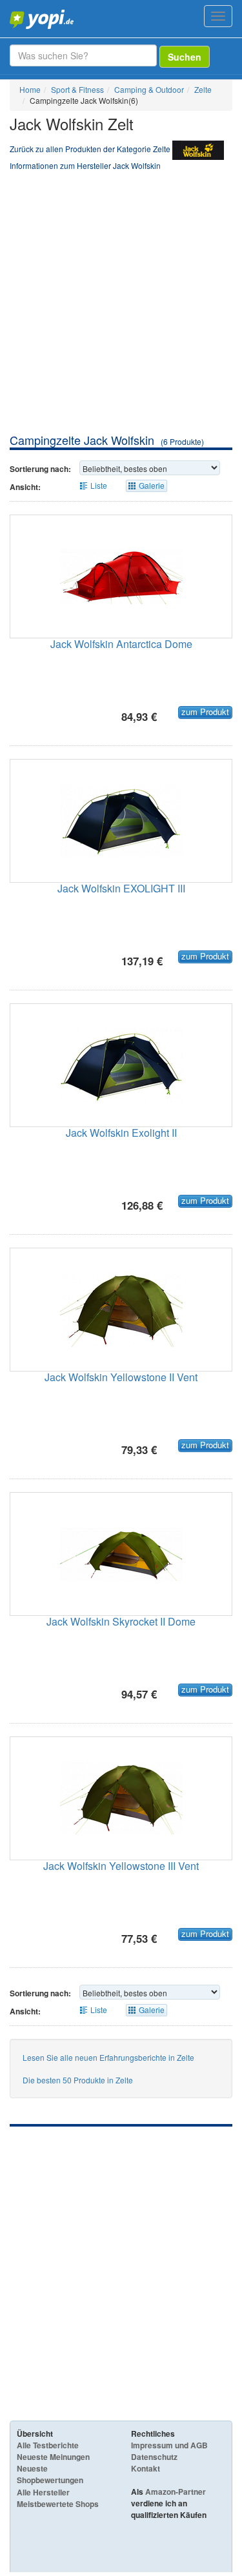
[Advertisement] (121, 305)
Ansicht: (25, 487)
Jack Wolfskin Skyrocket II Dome (121, 1621)
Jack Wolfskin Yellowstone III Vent (121, 1866)
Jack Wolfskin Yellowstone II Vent (121, 1377)
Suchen (185, 57)
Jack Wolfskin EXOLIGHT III (121, 888)
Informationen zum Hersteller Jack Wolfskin (85, 165)
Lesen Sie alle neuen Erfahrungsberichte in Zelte (108, 2057)
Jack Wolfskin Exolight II (121, 1133)
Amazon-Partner (176, 2492)
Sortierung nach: (40, 469)
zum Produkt (205, 712)
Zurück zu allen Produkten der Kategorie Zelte (90, 149)
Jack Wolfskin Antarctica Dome (121, 644)
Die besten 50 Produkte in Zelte (78, 2080)
